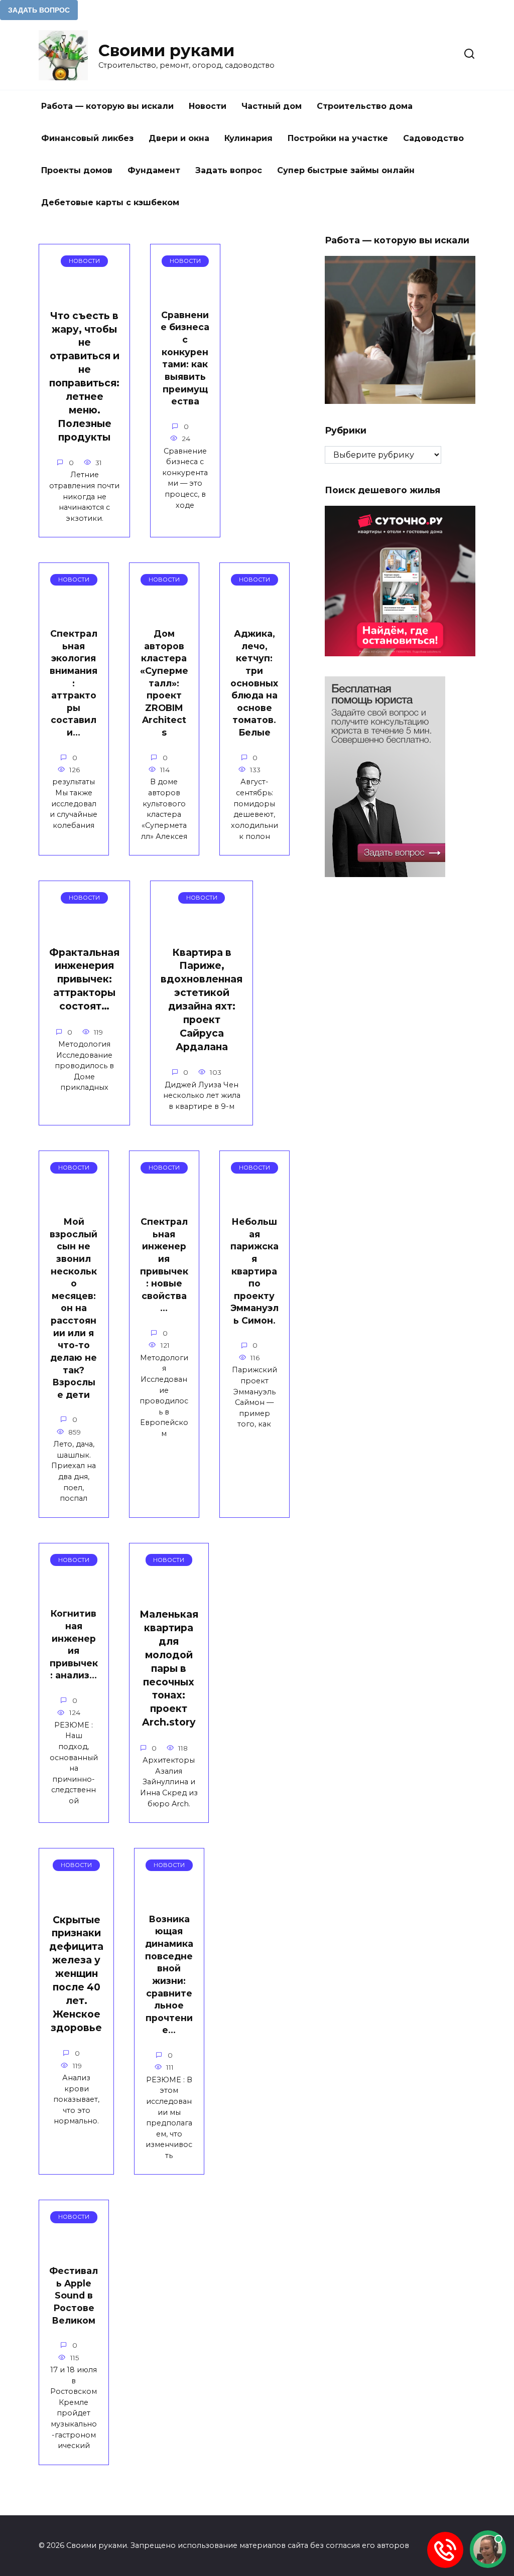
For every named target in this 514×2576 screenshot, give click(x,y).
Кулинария (248, 138)
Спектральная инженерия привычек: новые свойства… (164, 1265)
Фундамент (154, 170)
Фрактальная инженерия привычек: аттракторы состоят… (84, 979)
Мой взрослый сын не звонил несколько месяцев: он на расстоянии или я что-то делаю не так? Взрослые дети (74, 1308)
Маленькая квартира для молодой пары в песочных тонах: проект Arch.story (169, 1668)
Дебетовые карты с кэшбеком (110, 202)
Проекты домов (77, 170)
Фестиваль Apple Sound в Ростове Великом (74, 2296)
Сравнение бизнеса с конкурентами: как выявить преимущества (185, 358)
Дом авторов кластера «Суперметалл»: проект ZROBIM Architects (164, 683)
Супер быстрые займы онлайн (346, 170)
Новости (208, 106)
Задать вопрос (229, 170)
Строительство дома (365, 106)
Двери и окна (179, 138)
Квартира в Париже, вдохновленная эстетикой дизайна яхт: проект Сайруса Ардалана (202, 999)
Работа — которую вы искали (107, 106)
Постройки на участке (338, 138)
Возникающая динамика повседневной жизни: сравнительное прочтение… (169, 1975)
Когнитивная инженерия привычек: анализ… (74, 1644)
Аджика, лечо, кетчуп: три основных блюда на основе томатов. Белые (254, 683)
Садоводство (433, 138)
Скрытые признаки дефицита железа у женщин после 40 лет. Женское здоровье (76, 1974)
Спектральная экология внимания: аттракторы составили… (74, 683)
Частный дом (272, 106)
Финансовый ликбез (87, 138)
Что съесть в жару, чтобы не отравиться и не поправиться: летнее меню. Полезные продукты (84, 376)
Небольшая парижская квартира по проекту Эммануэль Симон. (254, 1271)
